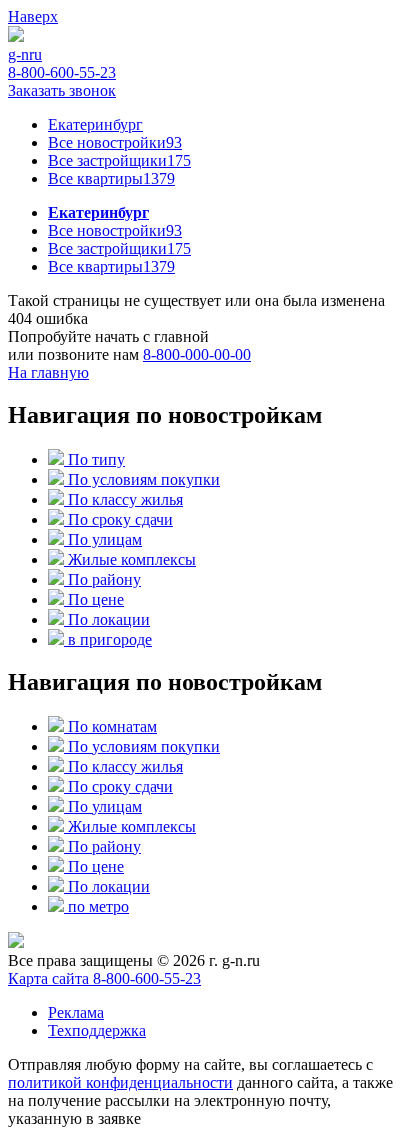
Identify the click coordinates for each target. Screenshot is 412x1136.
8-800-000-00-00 (197, 354)
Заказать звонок (62, 90)
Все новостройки (115, 142)
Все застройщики (119, 160)
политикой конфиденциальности (120, 1082)
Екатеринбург (95, 124)
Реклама (76, 1012)
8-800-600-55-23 (62, 72)
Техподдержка (97, 1030)
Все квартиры (111, 178)
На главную (48, 372)
